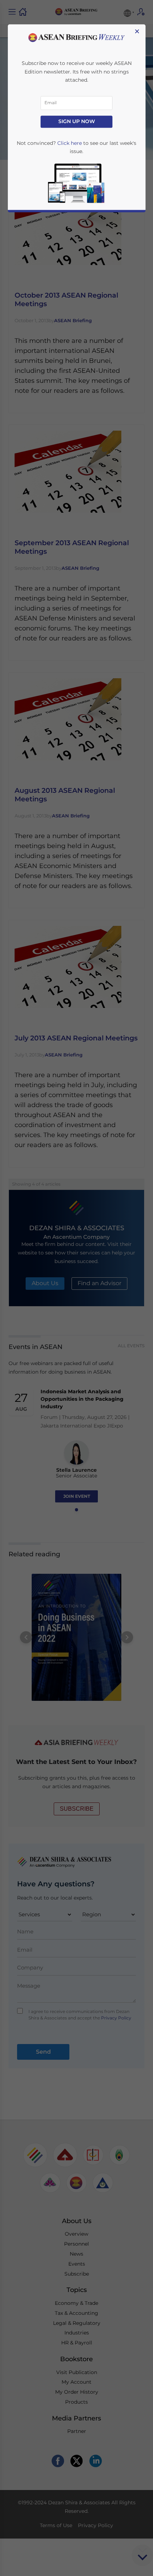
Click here (70, 143)
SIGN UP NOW (77, 122)
